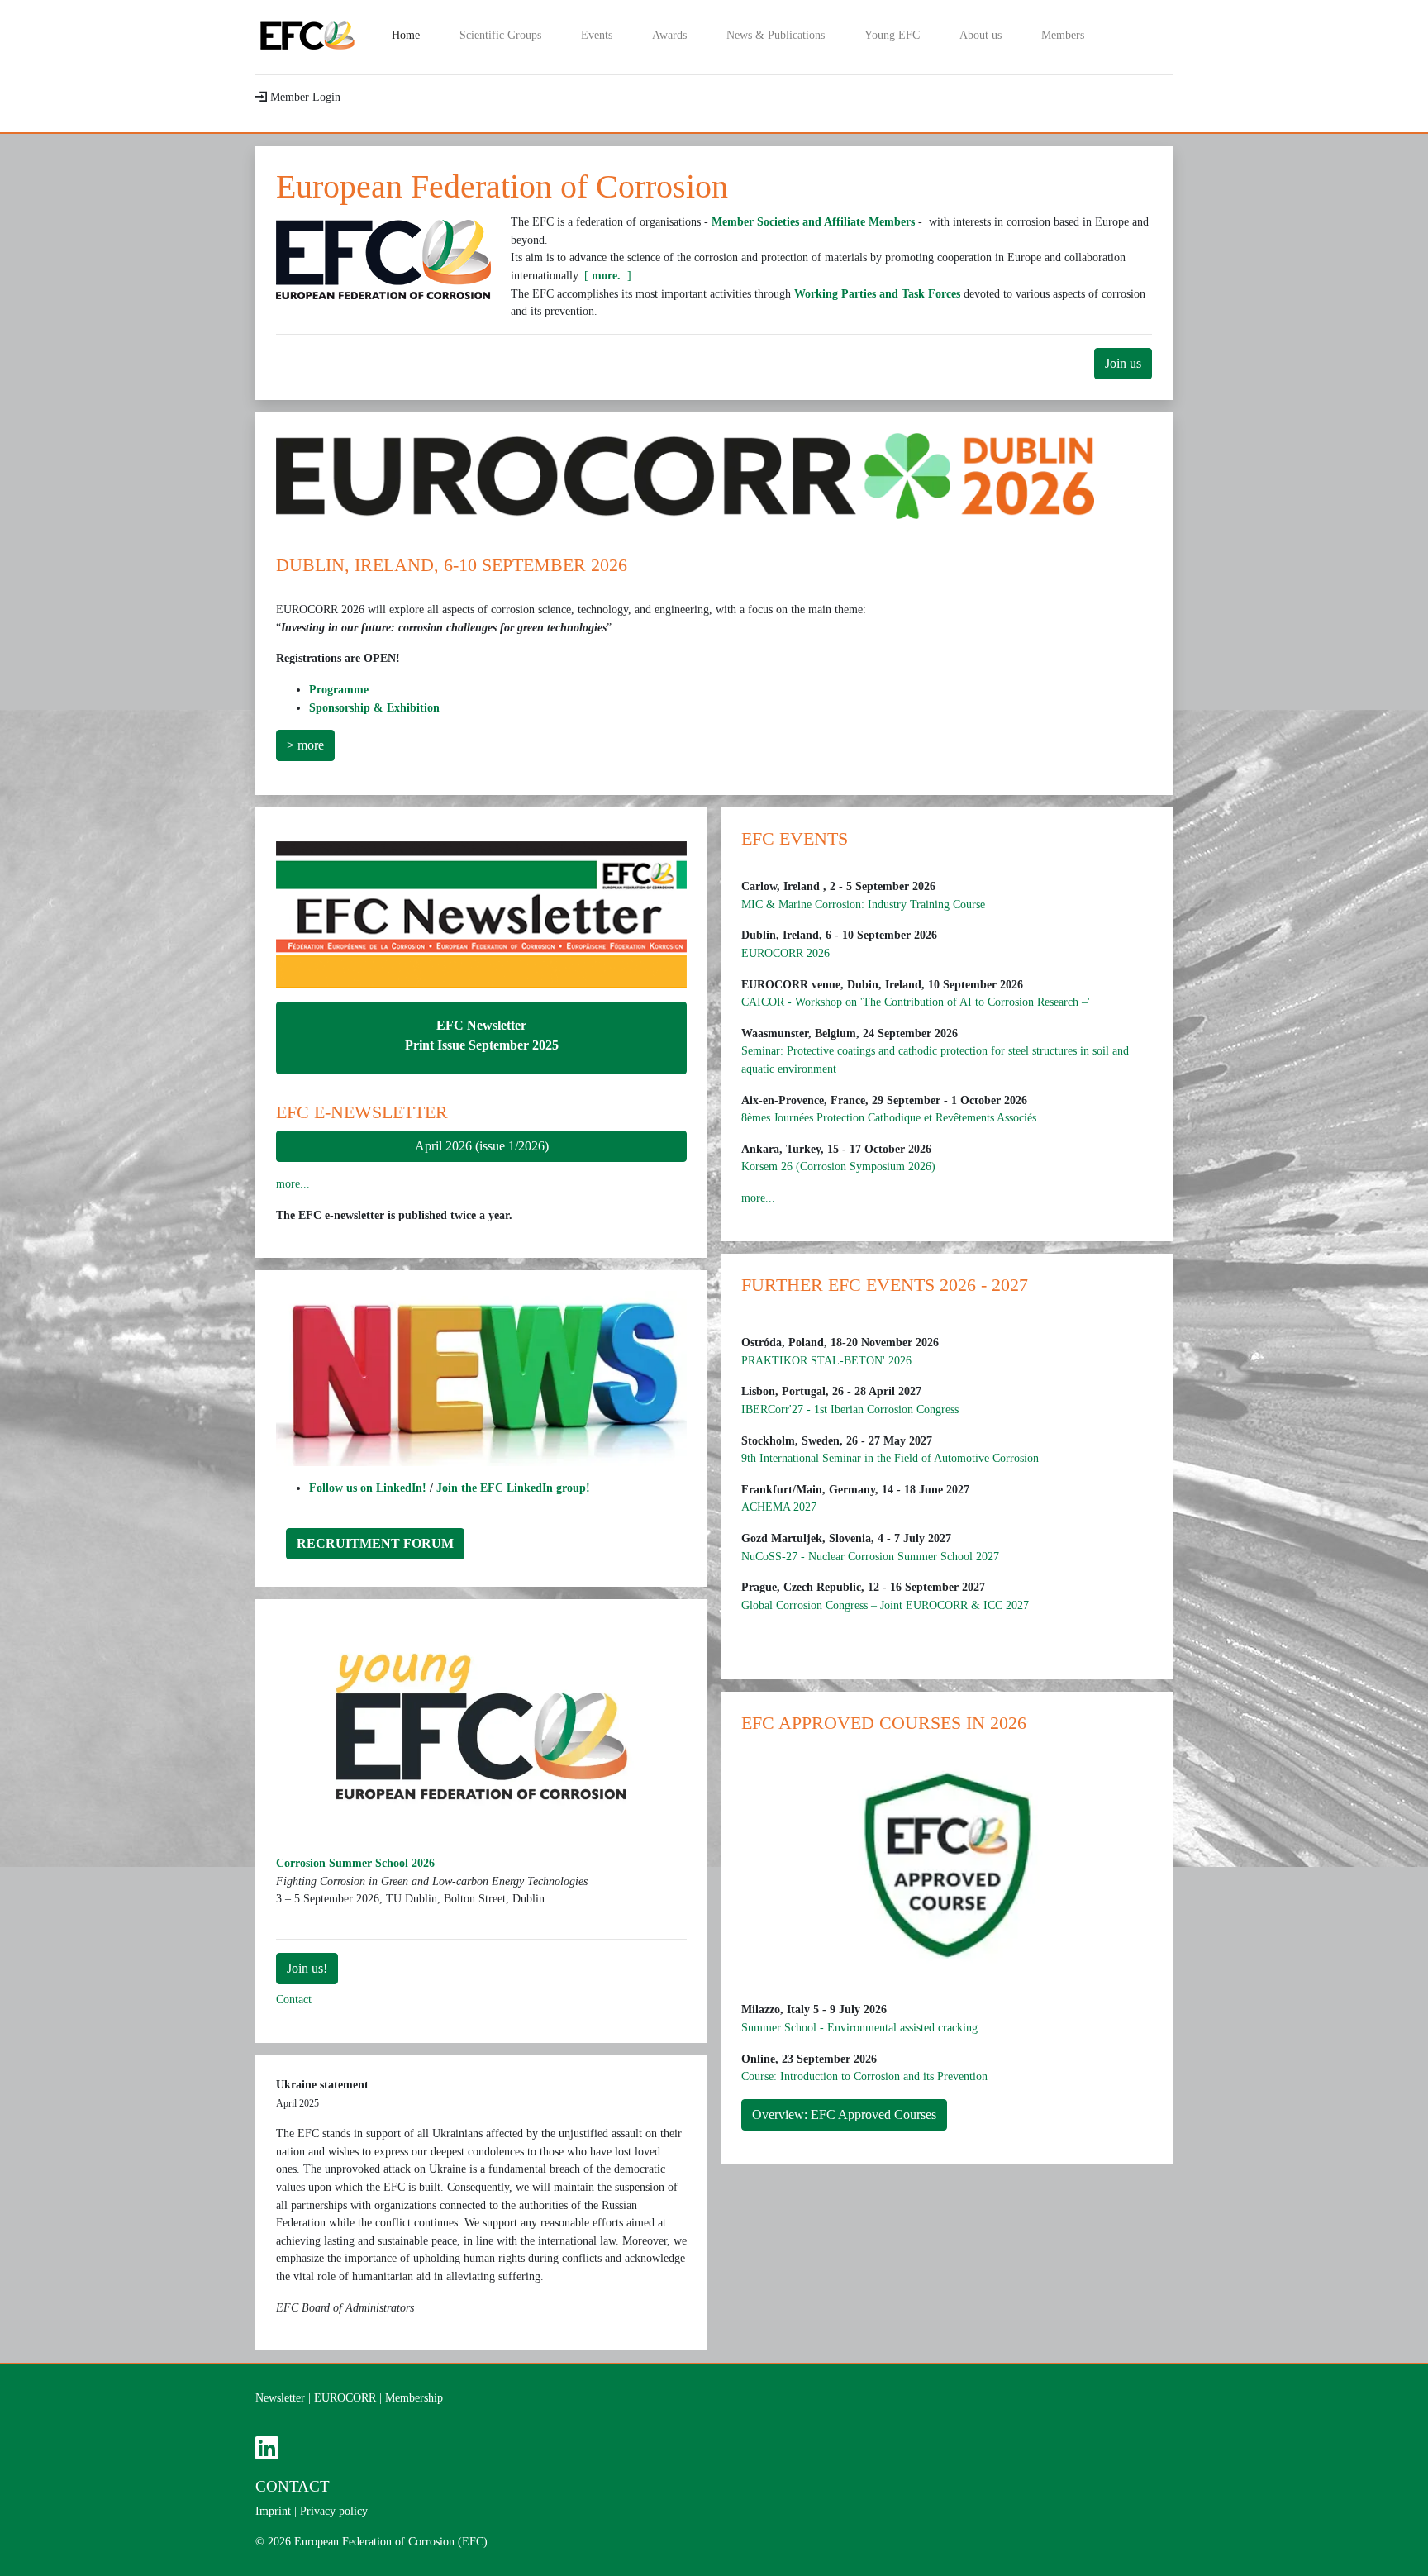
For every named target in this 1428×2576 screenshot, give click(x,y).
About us (981, 35)
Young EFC (892, 35)
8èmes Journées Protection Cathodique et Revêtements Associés (889, 1117)
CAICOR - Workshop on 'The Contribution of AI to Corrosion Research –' (916, 1002)
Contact (294, 1999)
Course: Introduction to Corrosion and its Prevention (864, 2076)
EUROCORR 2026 (785, 953)
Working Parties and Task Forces (877, 293)
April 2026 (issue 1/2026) (482, 1146)
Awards (669, 35)
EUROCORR (345, 2397)
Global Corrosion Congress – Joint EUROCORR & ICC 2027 (885, 1605)
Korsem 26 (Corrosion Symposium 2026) (838, 1166)
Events (597, 35)
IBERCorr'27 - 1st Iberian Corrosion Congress (850, 1409)
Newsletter (280, 2397)
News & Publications (776, 35)
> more (305, 745)
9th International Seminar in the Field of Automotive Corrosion (890, 1458)
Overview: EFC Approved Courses (844, 2114)
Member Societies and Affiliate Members (813, 221)
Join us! (307, 1968)
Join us (1123, 363)
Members (1063, 35)
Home (416, 34)
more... (293, 1183)
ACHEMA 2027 (779, 1507)
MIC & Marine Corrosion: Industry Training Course (863, 904)
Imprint (273, 2511)
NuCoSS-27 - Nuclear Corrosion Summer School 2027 (870, 1556)
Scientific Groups (500, 35)
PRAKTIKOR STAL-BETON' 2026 (826, 1360)
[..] (608, 275)
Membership (414, 2397)
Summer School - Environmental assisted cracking (859, 2027)
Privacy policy (334, 2511)
